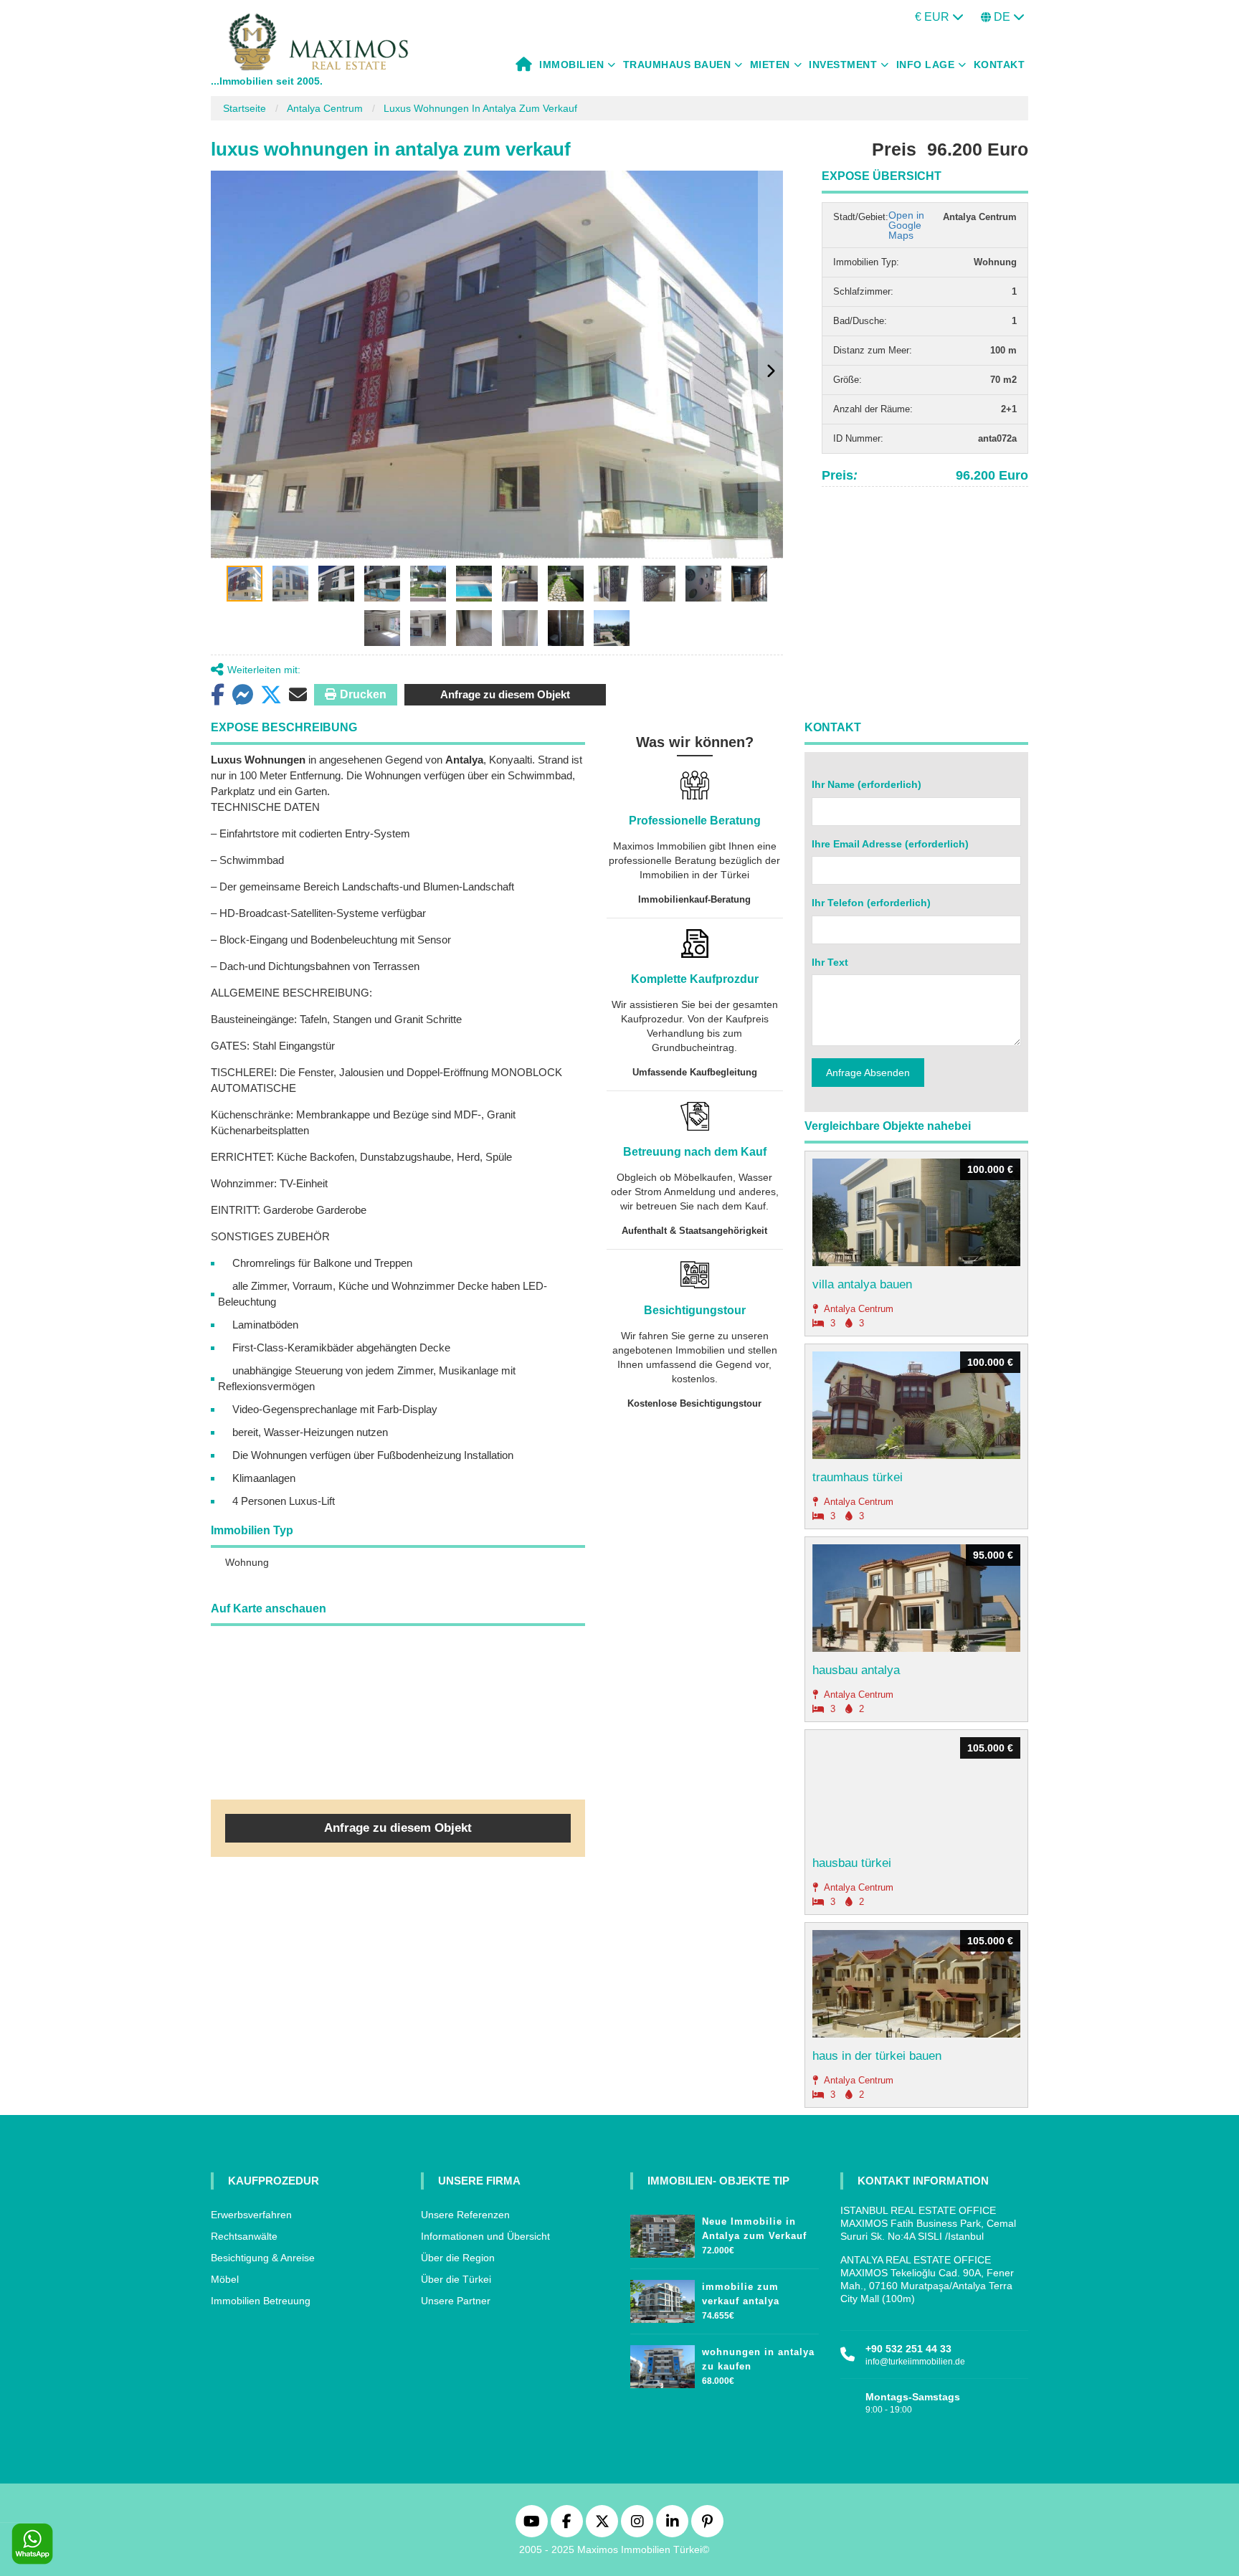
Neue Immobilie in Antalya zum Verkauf (754, 2229)
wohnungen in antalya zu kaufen (758, 2359)
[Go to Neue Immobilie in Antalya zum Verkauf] (663, 2233)
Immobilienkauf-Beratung (694, 899)
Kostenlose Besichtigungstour (694, 1403)
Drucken (363, 694)
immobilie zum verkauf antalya (741, 2294)
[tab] (245, 584)
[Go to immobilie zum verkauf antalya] (663, 2298)
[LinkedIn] (672, 2521)
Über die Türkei (456, 2279)
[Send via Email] (298, 695)
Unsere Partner (456, 2301)
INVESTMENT (843, 65)
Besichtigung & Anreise (263, 2258)
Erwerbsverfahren (251, 2215)
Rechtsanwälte (244, 2236)
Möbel (225, 2279)
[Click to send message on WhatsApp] (32, 2544)
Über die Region (458, 2258)
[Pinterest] (707, 2521)
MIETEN (770, 65)
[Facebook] (567, 2521)
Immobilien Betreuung (261, 2301)
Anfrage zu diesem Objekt (505, 694)
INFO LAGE (926, 65)
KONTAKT (1000, 65)
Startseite (245, 108)
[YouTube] (532, 2521)
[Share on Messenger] (242, 695)
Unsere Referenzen (465, 2215)
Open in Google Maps (906, 225)
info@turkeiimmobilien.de (915, 2362)
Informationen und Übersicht (485, 2236)
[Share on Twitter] (271, 695)
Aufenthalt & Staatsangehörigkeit (694, 1231)
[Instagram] (637, 2521)
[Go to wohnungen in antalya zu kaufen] (663, 2363)
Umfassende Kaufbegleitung (695, 1072)
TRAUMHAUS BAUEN (677, 65)
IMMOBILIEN (571, 65)
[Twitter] (602, 2521)
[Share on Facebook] (218, 695)
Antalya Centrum (325, 108)
